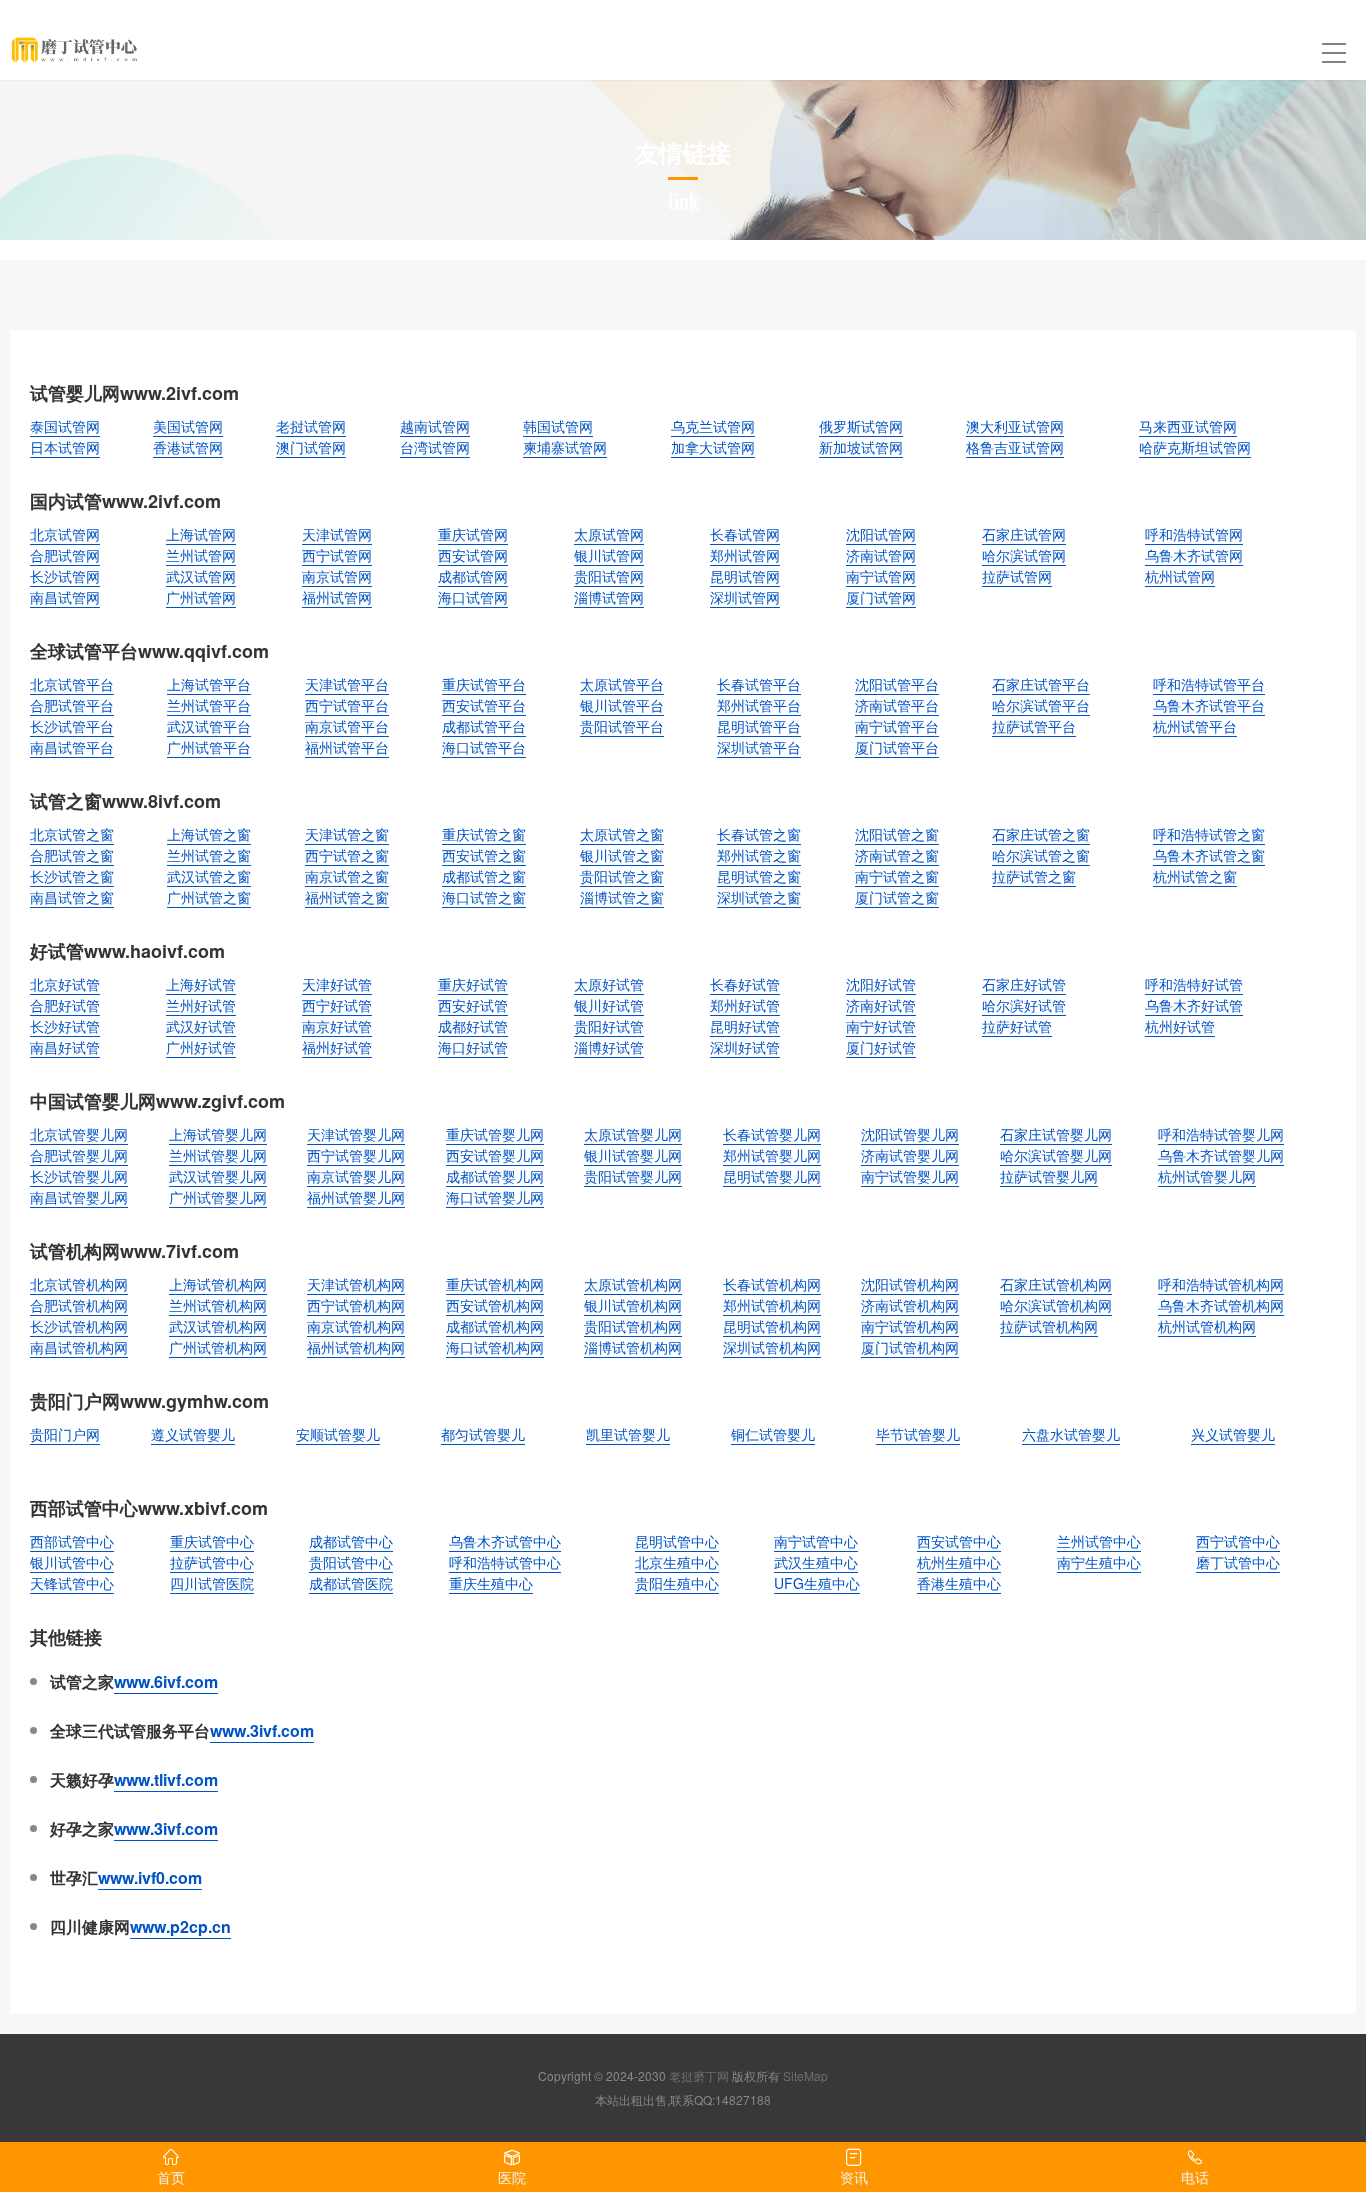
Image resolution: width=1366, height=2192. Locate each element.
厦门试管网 (881, 597)
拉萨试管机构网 (1049, 1326)
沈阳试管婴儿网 (910, 1134)
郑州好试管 (745, 1005)
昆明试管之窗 (759, 876)
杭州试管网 (1180, 576)
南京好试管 (337, 1026)
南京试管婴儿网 (356, 1176)
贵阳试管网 (609, 576)
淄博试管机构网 (633, 1347)
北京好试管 (65, 984)
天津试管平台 (347, 684)
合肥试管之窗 (72, 855)
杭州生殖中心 (959, 1562)
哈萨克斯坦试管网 (1195, 447)
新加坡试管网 (861, 447)
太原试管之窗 (622, 834)
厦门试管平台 (897, 747)
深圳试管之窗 (759, 897)
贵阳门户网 (65, 1434)
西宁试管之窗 (347, 855)
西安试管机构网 (495, 1305)
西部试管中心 (72, 1541)
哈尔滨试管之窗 (1041, 855)
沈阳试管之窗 (897, 834)
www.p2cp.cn (180, 1926)
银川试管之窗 (622, 855)
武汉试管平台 (209, 726)
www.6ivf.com (166, 1681)
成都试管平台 (484, 726)
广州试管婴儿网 (218, 1197)
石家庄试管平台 (1041, 684)
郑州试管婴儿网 (772, 1155)
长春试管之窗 (759, 834)
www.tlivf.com (166, 1779)
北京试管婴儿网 (79, 1134)
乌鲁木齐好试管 (1194, 1005)
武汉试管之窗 (209, 876)
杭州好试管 (1180, 1026)
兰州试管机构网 (218, 1305)
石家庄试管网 (1024, 534)
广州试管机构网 (218, 1347)
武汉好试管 (201, 1026)
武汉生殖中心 (816, 1562)
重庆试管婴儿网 (495, 1134)
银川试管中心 (72, 1562)
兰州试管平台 (209, 705)
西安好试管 (473, 1005)
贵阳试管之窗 (622, 876)
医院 (512, 2177)
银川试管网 (609, 555)
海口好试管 (473, 1047)
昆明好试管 (745, 1026)
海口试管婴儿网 (495, 1197)
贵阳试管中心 (351, 1562)
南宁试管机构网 (910, 1326)
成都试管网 (473, 576)
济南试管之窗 (897, 855)
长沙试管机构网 (79, 1326)
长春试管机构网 (772, 1284)
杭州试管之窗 (1195, 876)
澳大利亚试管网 (1015, 426)
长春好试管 (745, 984)
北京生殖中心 (677, 1562)
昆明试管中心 (677, 1541)
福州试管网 (337, 597)
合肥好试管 (65, 1005)
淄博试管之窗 (622, 897)
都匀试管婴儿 (483, 1434)
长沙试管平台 (72, 726)
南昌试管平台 (72, 747)
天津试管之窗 (347, 834)
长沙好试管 (65, 1026)
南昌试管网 (65, 597)
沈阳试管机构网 (910, 1284)
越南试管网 (435, 426)
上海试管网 (201, 534)
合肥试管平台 (72, 705)
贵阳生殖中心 (677, 1583)
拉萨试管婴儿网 (1049, 1176)
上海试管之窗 (209, 834)
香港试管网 (188, 447)
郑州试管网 (745, 555)
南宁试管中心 (816, 1541)
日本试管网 (65, 447)
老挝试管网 (311, 426)
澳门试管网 (311, 447)
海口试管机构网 (495, 1347)
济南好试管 (881, 1005)
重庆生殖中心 (491, 1583)
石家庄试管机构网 (1056, 1284)
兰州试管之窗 (209, 855)
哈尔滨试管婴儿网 (1056, 1155)
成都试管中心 (351, 1541)
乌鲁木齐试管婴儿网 (1221, 1155)
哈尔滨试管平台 (1041, 705)
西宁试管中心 (1238, 1541)
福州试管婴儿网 (356, 1197)
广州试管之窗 (209, 897)
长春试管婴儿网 (772, 1134)
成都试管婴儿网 (495, 1176)
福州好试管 (337, 1047)
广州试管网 (201, 597)
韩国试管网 (558, 426)
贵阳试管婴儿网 (633, 1176)
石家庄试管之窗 (1041, 834)
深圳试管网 (745, 597)
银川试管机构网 (633, 1305)
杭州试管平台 (1195, 726)
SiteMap (805, 2075)
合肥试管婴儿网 (79, 1155)
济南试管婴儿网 (910, 1155)
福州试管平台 (347, 747)
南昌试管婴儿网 (79, 1197)
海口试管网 (473, 597)
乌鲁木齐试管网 (1194, 555)
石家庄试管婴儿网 (1056, 1134)
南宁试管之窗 (897, 876)
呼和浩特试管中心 (505, 1562)
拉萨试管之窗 (1034, 876)
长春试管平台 (759, 684)
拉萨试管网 (1017, 576)
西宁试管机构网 (356, 1305)
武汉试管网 (201, 576)
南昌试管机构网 (79, 1347)
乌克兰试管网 (713, 426)
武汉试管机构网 (218, 1326)
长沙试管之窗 (72, 876)
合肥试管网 (65, 555)
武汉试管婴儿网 (218, 1176)
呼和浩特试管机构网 (1221, 1284)
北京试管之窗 (72, 834)
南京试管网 (337, 576)
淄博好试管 (609, 1047)
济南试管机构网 (910, 1305)
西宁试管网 (337, 555)
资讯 (854, 2177)
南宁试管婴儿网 (910, 1176)
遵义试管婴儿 (193, 1434)
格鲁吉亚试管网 (1015, 447)
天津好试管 (337, 984)
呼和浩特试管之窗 (1209, 834)
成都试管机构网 (495, 1326)
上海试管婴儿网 (218, 1134)
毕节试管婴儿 (918, 1434)
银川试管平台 (622, 705)
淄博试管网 (609, 597)
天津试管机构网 (356, 1284)
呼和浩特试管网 (1194, 534)
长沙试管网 (65, 576)
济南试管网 (881, 555)
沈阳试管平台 (897, 684)
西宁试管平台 (347, 705)
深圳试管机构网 (772, 1347)
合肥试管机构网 (79, 1305)
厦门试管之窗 (897, 897)
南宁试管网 (881, 576)
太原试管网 (609, 534)
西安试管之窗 (484, 855)
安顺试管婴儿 (338, 1434)
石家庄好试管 (1024, 984)
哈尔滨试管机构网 (1056, 1305)
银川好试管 (609, 1005)
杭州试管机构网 (1207, 1326)
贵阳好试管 (609, 1026)
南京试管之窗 (347, 876)
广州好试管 (201, 1047)
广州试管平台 (209, 747)
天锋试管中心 (72, 1583)
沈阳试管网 (881, 534)
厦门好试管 (881, 1047)
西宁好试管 (337, 1005)
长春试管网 (745, 534)
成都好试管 (473, 1026)
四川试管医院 (212, 1583)
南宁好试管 (881, 1026)
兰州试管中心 (1099, 1541)
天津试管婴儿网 (356, 1134)
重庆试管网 (473, 534)
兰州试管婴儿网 (218, 1155)
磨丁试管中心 (1238, 1562)
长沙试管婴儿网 (79, 1176)
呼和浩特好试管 (1194, 984)
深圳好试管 (745, 1047)
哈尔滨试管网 (1024, 555)
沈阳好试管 (881, 984)
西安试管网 (473, 555)
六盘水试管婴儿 (1071, 1434)
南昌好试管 (65, 1047)
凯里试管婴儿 (628, 1434)
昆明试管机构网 (772, 1326)
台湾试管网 (435, 447)
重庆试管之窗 (484, 834)
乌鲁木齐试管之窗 (1209, 855)
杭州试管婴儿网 (1207, 1176)
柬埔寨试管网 (565, 447)
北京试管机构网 (79, 1284)
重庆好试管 (473, 984)
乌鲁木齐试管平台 (1209, 705)
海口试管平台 (484, 747)
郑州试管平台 (759, 705)
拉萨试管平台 (1034, 726)
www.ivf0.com (150, 1877)
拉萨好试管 (1017, 1026)
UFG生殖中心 (817, 1583)
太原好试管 (609, 984)
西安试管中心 (959, 1541)
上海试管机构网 (218, 1284)
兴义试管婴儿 (1233, 1434)
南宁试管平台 (897, 726)
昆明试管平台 (759, 726)
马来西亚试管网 (1188, 426)
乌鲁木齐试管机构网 (1221, 1305)
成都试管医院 (351, 1583)
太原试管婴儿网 (633, 1134)
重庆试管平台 (484, 684)
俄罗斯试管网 (861, 426)
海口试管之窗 (484, 897)
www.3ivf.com (262, 1730)
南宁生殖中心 (1099, 1562)
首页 (171, 2177)
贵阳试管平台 (622, 726)
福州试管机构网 (356, 1347)
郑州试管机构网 (772, 1305)
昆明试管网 (745, 576)
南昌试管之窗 (72, 897)
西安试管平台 (484, 705)
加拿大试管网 (713, 447)
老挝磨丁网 (699, 2075)
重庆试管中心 (212, 1541)
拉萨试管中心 (212, 1562)
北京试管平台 (72, 684)
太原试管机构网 (633, 1284)
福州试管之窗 (347, 897)
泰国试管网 (65, 426)
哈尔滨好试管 (1024, 1005)
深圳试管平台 (759, 747)
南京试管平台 (347, 726)
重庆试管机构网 (495, 1284)
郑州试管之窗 (759, 855)
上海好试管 (201, 984)
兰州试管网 (201, 555)
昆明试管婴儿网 (772, 1176)
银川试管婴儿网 (633, 1155)
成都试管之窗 (484, 876)
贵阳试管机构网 (633, 1326)
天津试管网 (337, 534)
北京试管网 (65, 534)
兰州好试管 (201, 1005)
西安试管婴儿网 (495, 1155)
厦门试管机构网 (910, 1347)
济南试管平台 (897, 705)
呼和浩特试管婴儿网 (1221, 1134)
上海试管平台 (209, 684)
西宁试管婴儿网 (356, 1155)
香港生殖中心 (959, 1583)
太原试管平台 (622, 684)
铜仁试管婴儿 (773, 1434)
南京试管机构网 (356, 1326)
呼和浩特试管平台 (1209, 684)
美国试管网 (188, 426)
